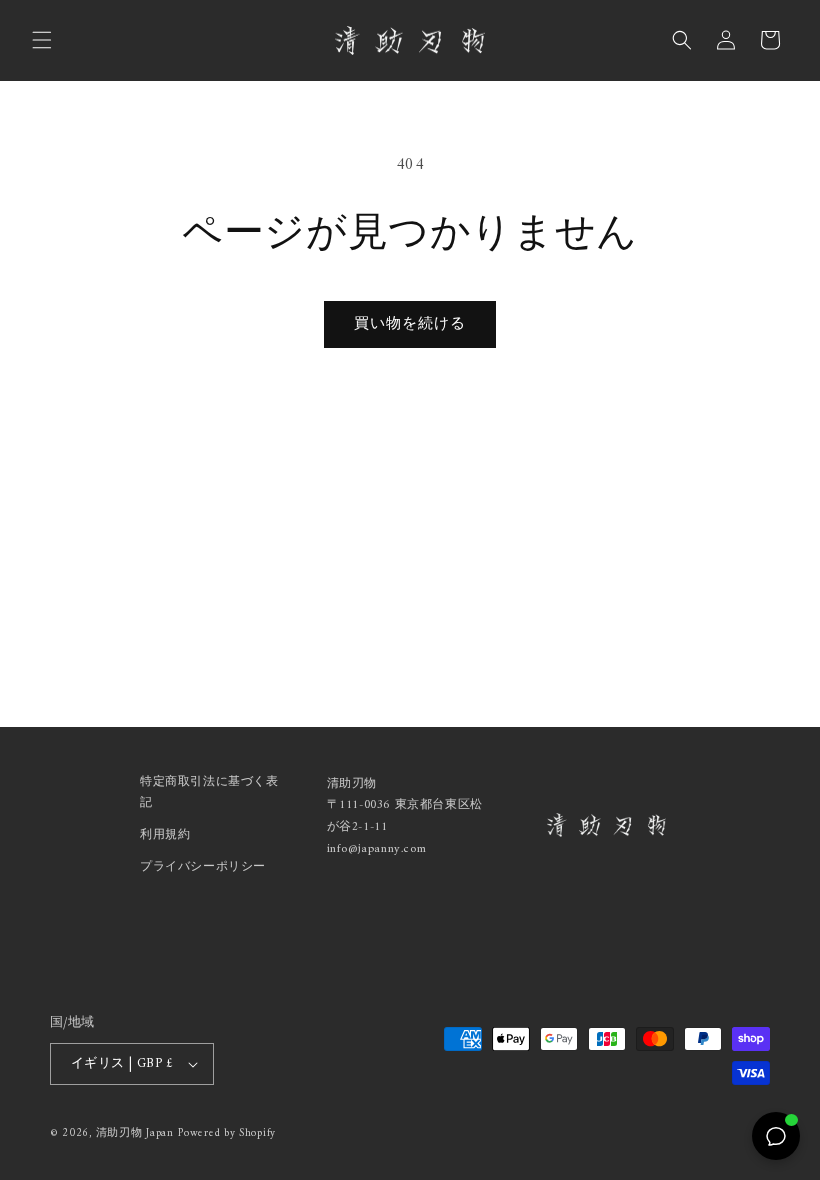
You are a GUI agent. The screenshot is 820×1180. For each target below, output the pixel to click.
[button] (42, 40)
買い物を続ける (410, 324)
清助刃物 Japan (135, 1133)
